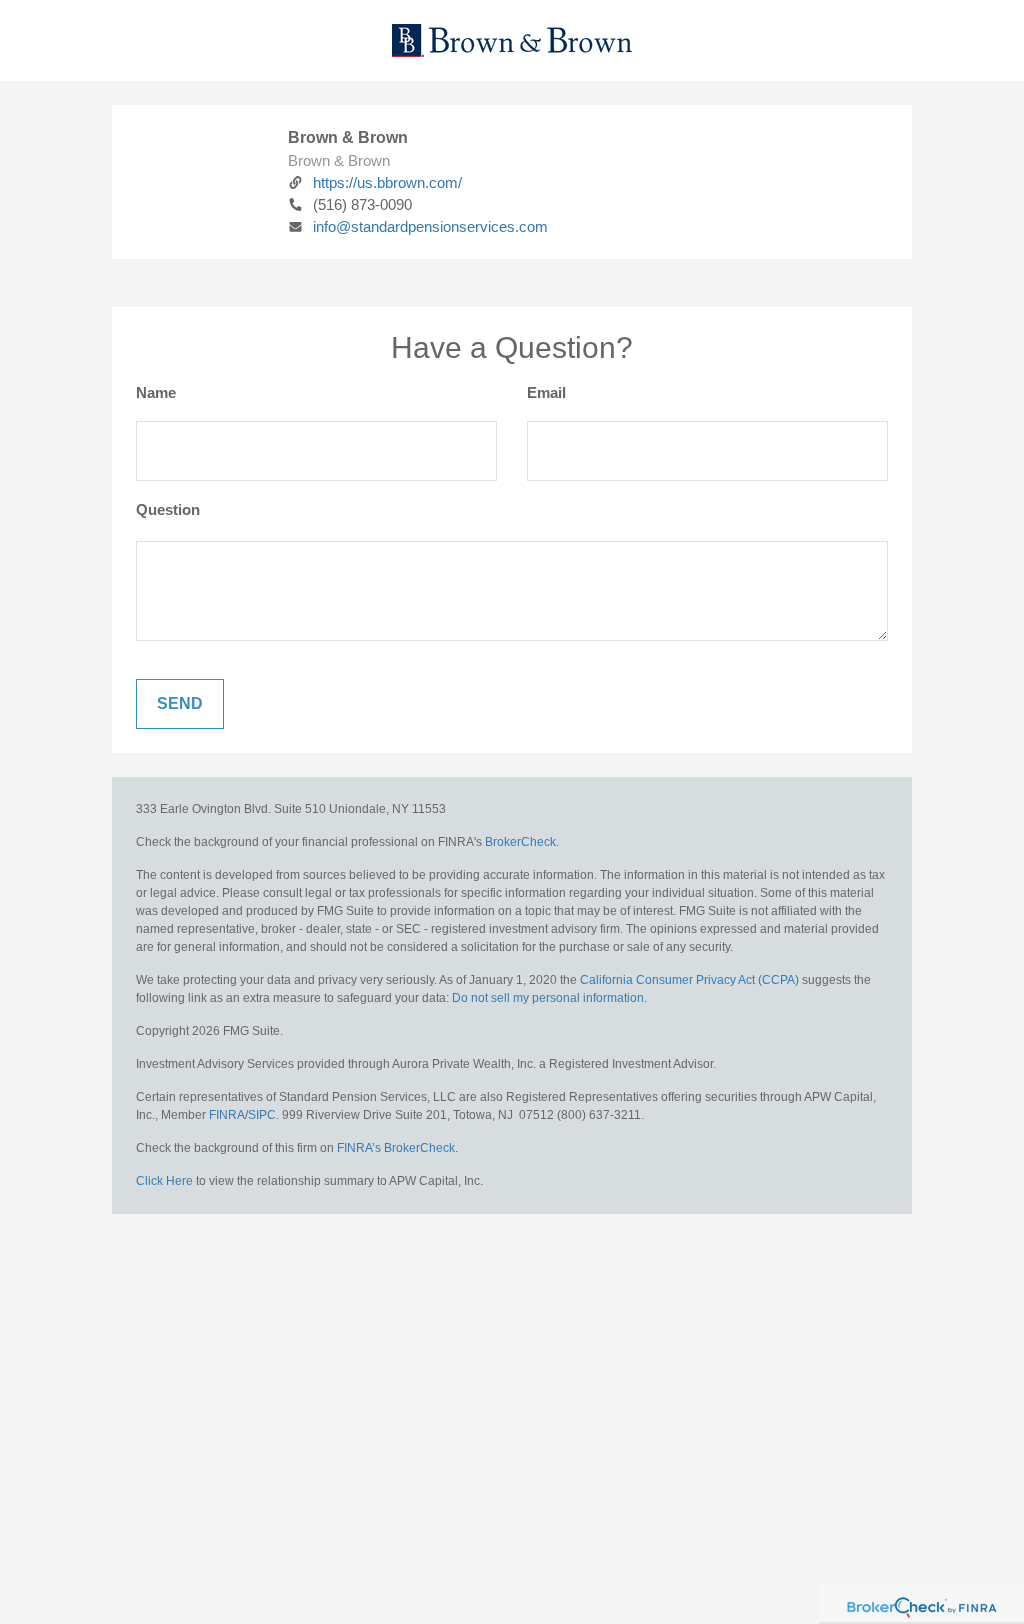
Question (168, 509)
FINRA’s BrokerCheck (396, 1148)
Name (156, 392)
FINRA (227, 1115)
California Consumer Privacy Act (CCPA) (689, 980)
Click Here (164, 1181)
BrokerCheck (520, 842)
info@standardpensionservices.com (430, 226)
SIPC (262, 1115)
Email (546, 392)
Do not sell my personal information (548, 998)
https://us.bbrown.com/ (387, 182)
